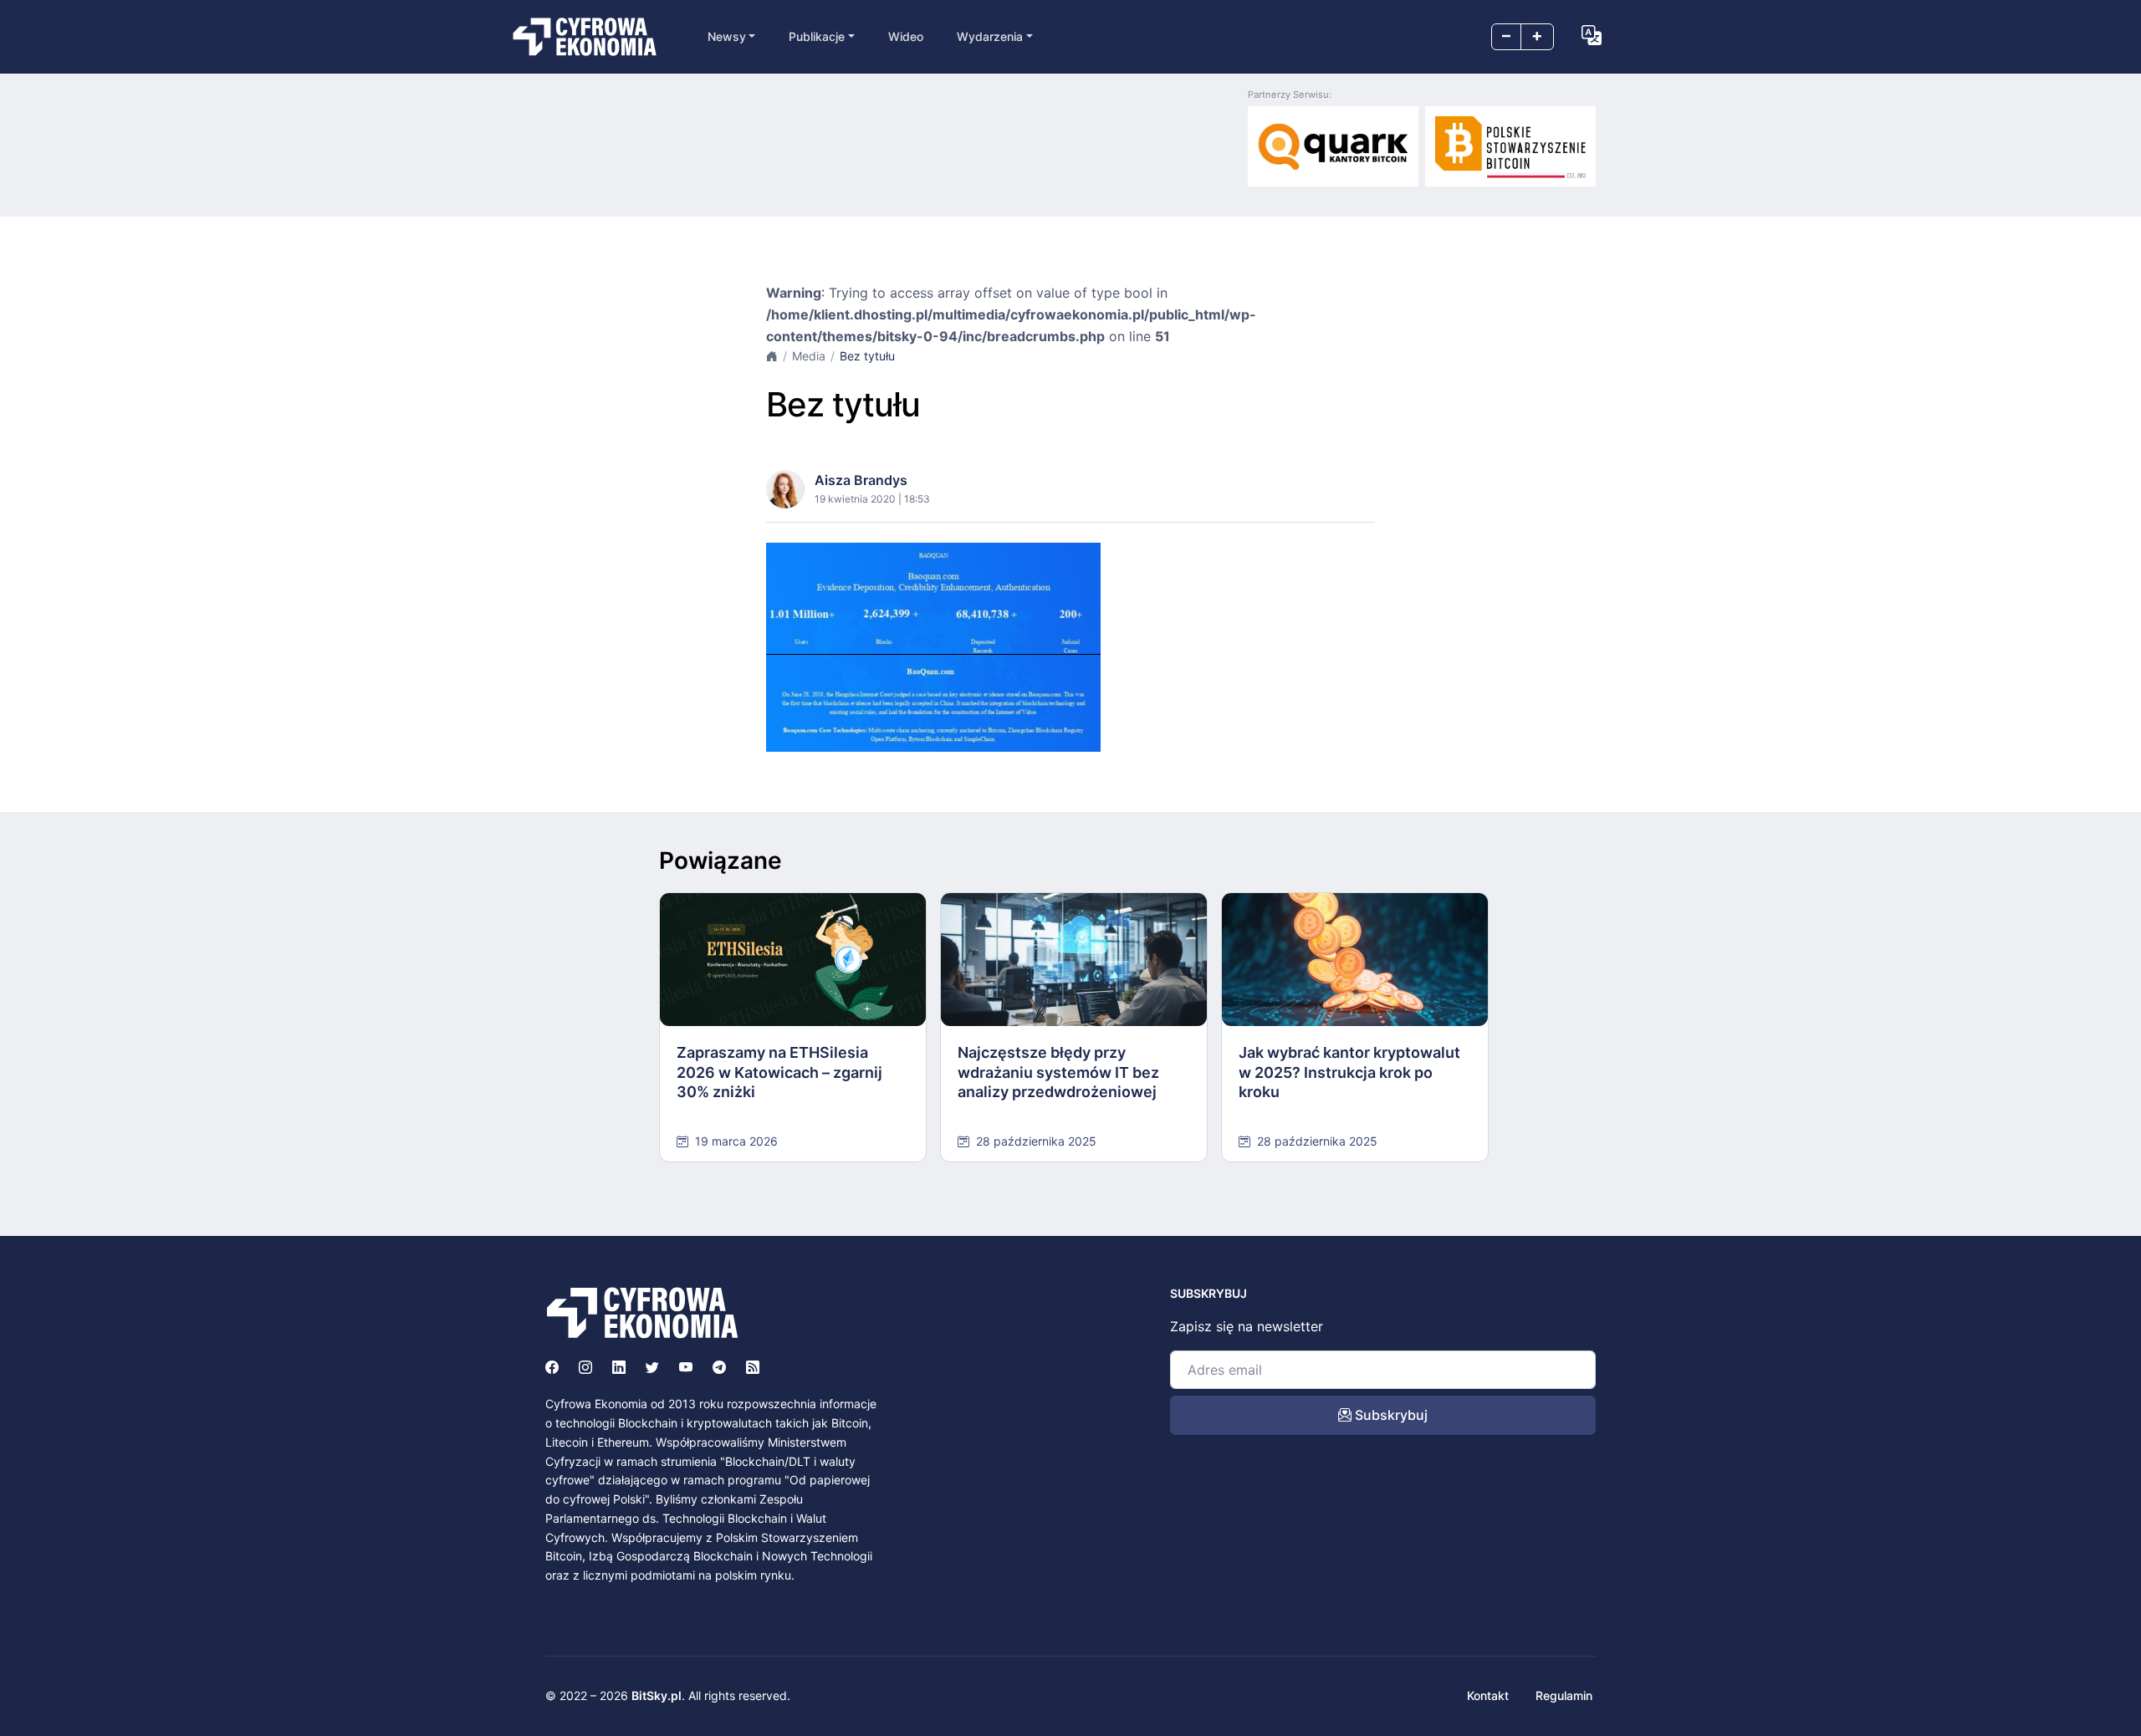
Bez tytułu (867, 356)
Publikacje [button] (817, 36)
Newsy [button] (727, 36)
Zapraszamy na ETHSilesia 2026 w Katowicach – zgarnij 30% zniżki (779, 1072)
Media (809, 356)
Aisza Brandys (861, 480)
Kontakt (1488, 1695)
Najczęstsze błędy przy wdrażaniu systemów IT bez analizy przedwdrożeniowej (1058, 1072)
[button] (1592, 35)
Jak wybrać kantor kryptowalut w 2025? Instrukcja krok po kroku (1349, 1072)
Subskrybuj (1390, 1415)
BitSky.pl (657, 1695)
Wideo (906, 36)
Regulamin (1564, 1695)
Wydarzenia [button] (990, 36)
